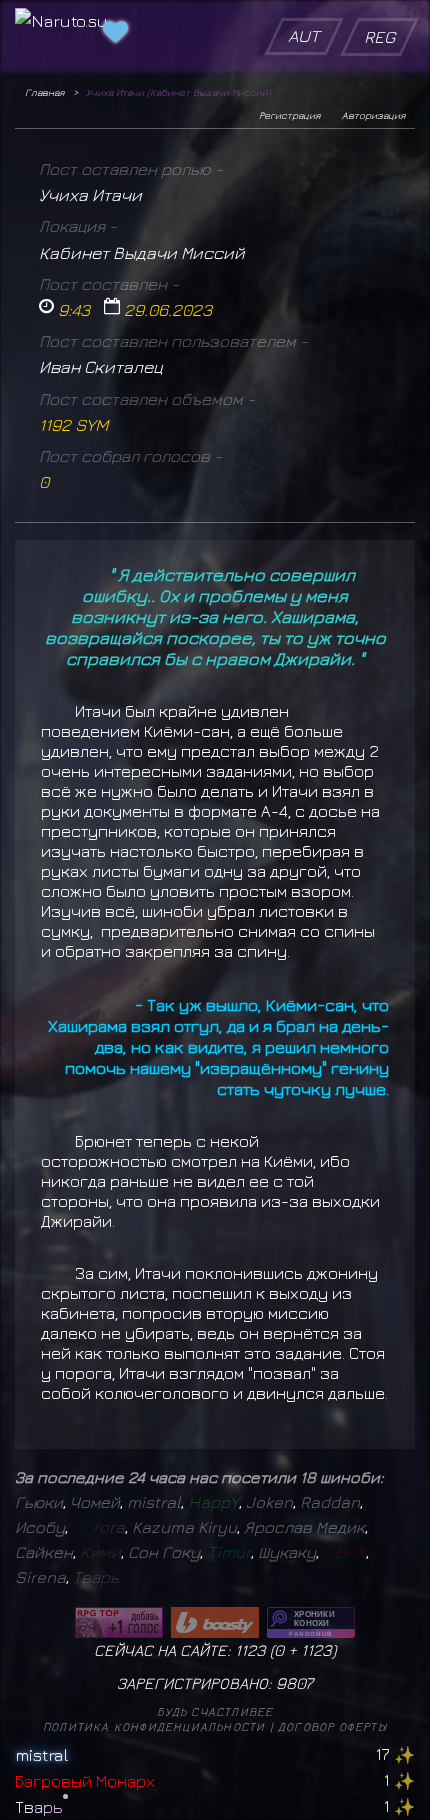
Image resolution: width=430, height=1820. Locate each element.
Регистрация (289, 115)
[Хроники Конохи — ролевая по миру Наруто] (311, 1622)
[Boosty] (215, 1622)
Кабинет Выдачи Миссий (142, 252)
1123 (316, 1650)
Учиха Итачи (90, 194)
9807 (294, 1683)
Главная (44, 92)
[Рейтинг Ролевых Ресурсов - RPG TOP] (119, 1622)
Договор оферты (332, 1726)
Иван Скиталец (101, 366)
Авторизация (373, 115)
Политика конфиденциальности (154, 1726)
